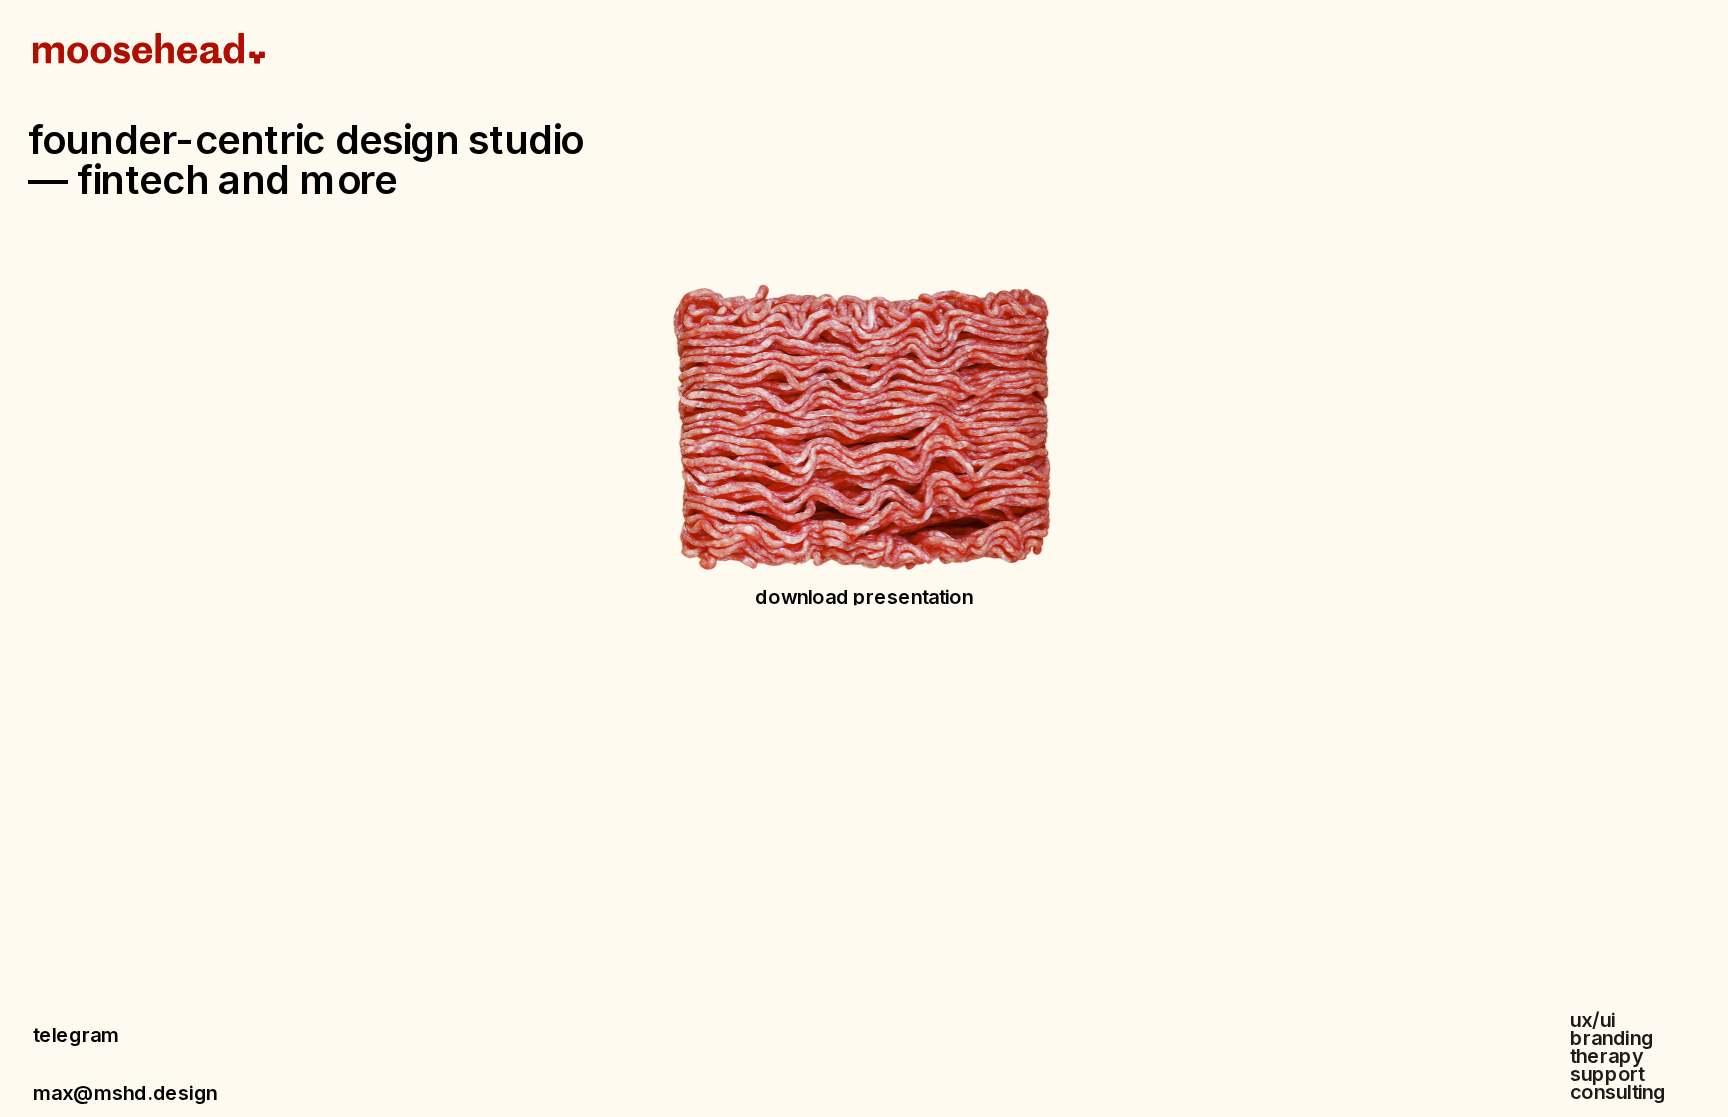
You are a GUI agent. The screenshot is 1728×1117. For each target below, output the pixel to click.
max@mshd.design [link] (125, 1091)
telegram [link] (75, 1034)
